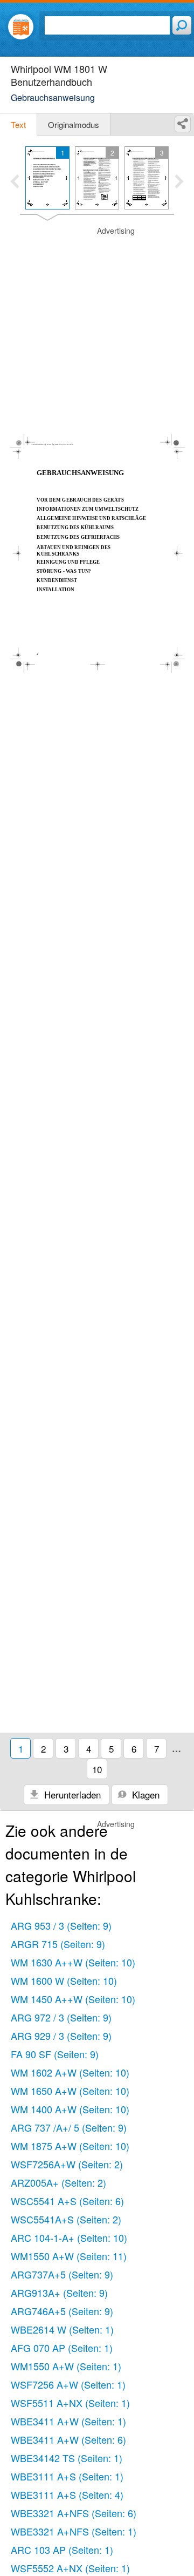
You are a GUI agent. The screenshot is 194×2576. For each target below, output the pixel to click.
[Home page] (21, 27)
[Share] (183, 124)
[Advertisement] (97, 323)
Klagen (144, 1794)
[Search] (182, 25)
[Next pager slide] (179, 182)
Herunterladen (71, 1794)
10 (97, 1769)
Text (18, 124)
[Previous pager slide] (15, 182)
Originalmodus (74, 124)
